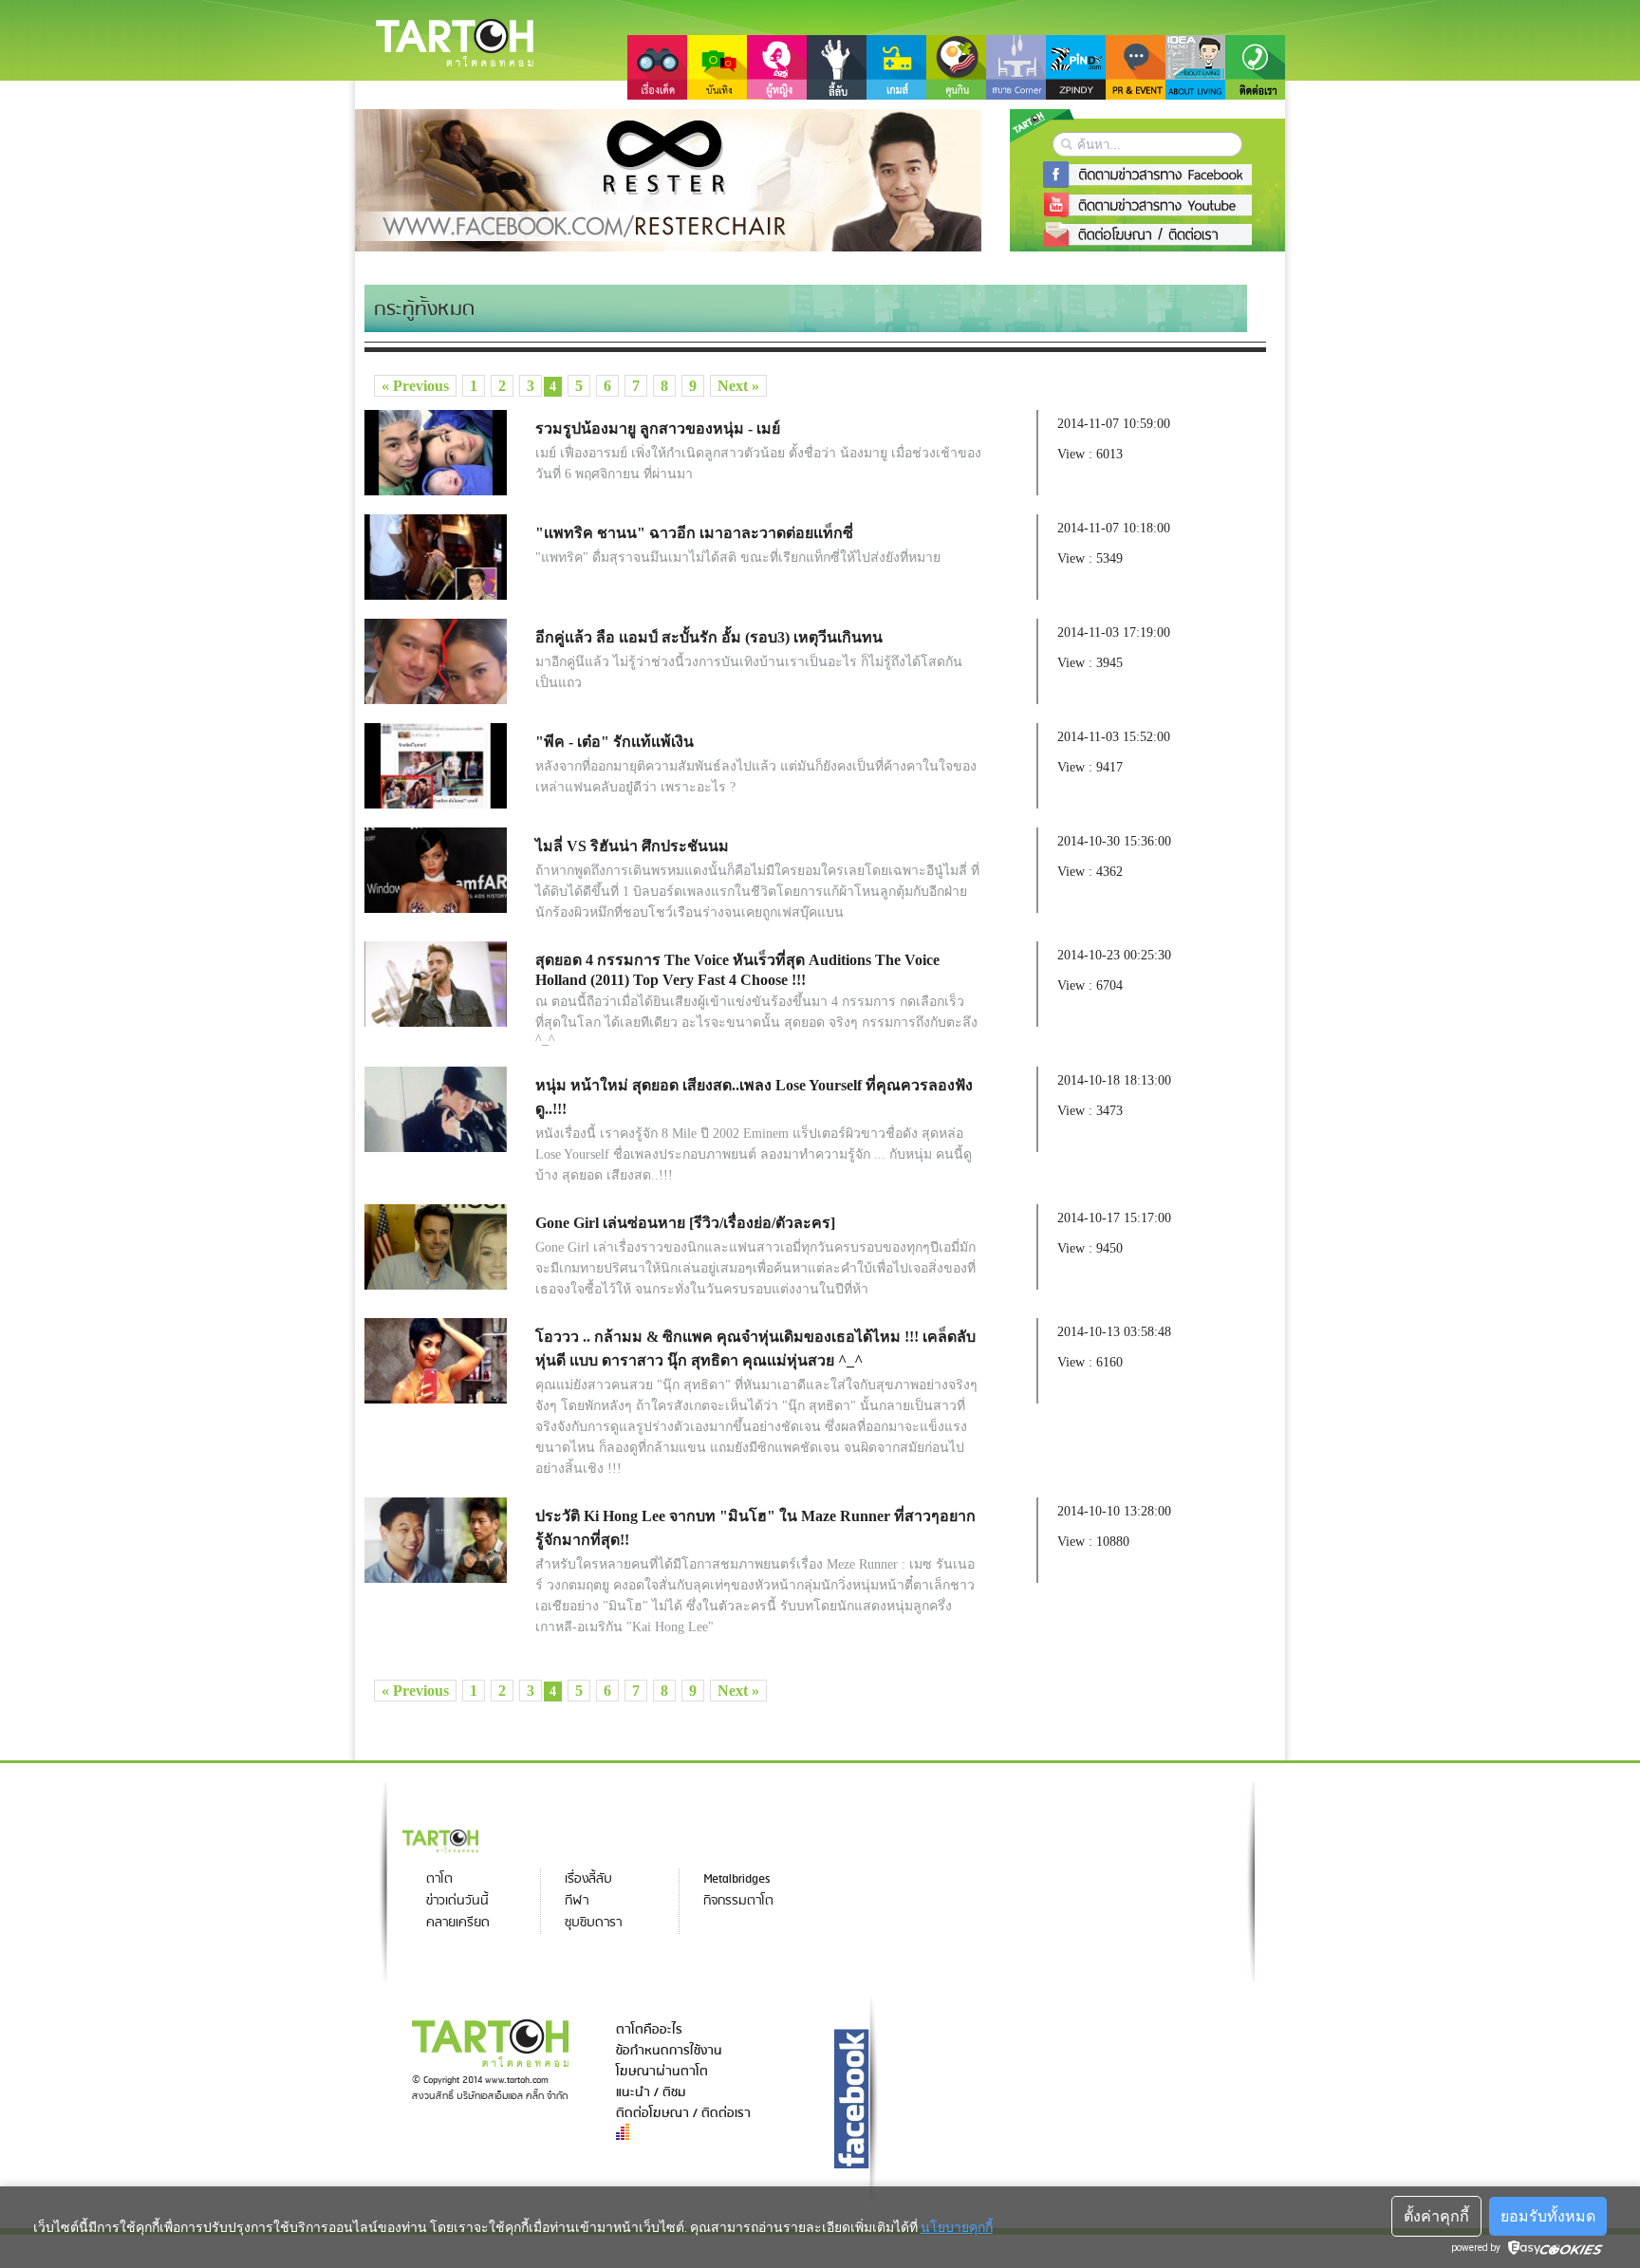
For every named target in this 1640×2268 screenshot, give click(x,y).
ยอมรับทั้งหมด (1548, 2216)
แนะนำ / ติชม (651, 2092)
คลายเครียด (458, 1923)
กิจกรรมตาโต (738, 1901)
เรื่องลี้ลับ (588, 1879)
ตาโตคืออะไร (649, 2030)
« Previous (415, 386)
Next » (738, 386)
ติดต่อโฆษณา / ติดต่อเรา (683, 2113)
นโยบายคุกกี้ (957, 2227)
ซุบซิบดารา (593, 1923)
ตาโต (439, 1879)
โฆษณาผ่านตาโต (662, 2072)
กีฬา (577, 1901)
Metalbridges (736, 1879)
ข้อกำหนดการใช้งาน (669, 2051)
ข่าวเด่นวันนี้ (457, 1901)
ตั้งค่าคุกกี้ (1436, 2216)
